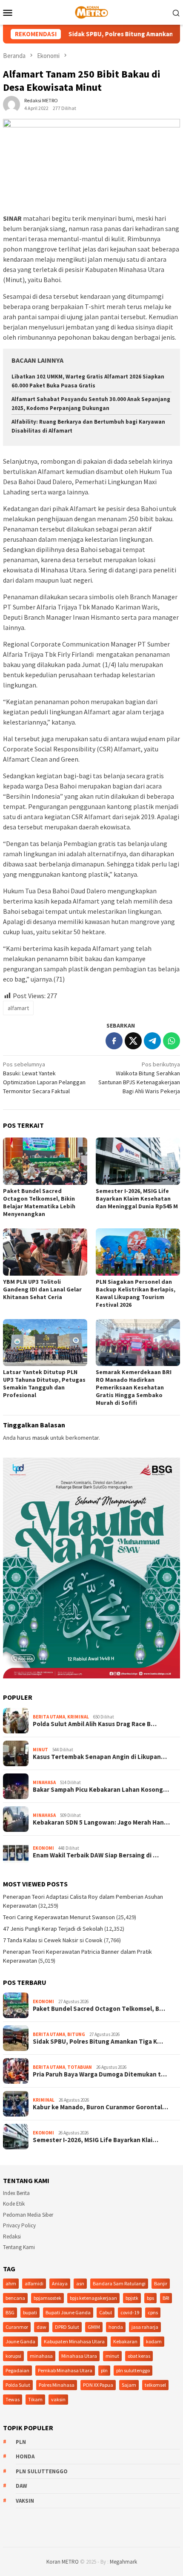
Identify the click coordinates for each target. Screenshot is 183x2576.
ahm (11, 2283)
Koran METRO (63, 2562)
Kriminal (78, 1717)
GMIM (94, 2327)
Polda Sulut (18, 2385)
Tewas (13, 2399)
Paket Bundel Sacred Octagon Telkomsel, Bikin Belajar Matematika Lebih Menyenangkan (39, 1202)
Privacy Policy (19, 2225)
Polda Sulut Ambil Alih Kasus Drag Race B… (95, 1724)
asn (80, 2283)
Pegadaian (17, 2370)
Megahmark (123, 2562)
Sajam (129, 2385)
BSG (10, 2312)
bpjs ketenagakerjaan (93, 2298)
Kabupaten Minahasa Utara (74, 2341)
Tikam (35, 2399)
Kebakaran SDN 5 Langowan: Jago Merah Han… (101, 1822)
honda (116, 2327)
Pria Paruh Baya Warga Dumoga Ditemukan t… (100, 2074)
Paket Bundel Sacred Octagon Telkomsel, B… (99, 2009)
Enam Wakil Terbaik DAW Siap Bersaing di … (96, 1855)
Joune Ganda (20, 2341)
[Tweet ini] (133, 1041)
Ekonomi (43, 1848)
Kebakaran (125, 2341)
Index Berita (16, 2193)
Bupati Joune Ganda (68, 2312)
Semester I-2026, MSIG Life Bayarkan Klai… (96, 2140)
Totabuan (80, 2067)
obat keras (139, 2356)
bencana (15, 2298)
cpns (153, 2312)
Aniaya (60, 2283)
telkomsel (155, 2385)
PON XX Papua (98, 2385)
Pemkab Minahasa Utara (65, 2370)
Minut (40, 1750)
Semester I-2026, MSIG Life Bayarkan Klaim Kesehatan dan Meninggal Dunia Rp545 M (137, 1198)
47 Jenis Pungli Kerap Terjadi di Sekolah (53, 1929)
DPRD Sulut (67, 2327)
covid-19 (130, 2312)
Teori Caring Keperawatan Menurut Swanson (59, 1917)
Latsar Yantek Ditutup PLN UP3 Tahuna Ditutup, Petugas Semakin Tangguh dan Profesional (44, 1383)
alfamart (18, 1008)
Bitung (76, 2034)
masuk (41, 1438)
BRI (166, 2298)
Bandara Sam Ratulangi (119, 2283)
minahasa (41, 2356)
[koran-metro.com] (91, 12)
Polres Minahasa (57, 2385)
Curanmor (17, 2327)
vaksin (58, 2399)
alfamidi (34, 2283)
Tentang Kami (19, 2247)
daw (41, 2327)
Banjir (161, 2283)
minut (112, 2356)
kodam (154, 2341)
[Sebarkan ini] (114, 1041)
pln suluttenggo (133, 2370)
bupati (30, 2312)
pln (104, 2370)
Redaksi (12, 2237)
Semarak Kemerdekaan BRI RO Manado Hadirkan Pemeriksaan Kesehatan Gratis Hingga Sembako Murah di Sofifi (134, 1387)
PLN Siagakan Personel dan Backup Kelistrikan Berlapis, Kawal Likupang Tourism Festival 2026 (136, 1293)
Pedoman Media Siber (28, 2215)
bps (150, 2298)
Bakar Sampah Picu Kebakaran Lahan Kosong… (101, 1790)
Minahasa (44, 1782)
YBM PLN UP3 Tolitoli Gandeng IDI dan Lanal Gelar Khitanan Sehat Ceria (42, 1289)
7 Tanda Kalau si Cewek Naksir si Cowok (53, 1940)
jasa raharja (145, 2327)
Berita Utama (49, 1717)
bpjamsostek (47, 2298)
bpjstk (132, 2298)
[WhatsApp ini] (172, 1041)
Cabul (106, 2312)
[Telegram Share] (152, 1041)
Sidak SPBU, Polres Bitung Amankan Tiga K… (98, 2042)
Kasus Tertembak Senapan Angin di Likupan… (100, 1757)
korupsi (13, 2356)
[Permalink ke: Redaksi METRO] (11, 104)
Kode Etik (14, 2204)
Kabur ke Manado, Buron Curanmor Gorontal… (100, 2107)
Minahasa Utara (79, 2356)
